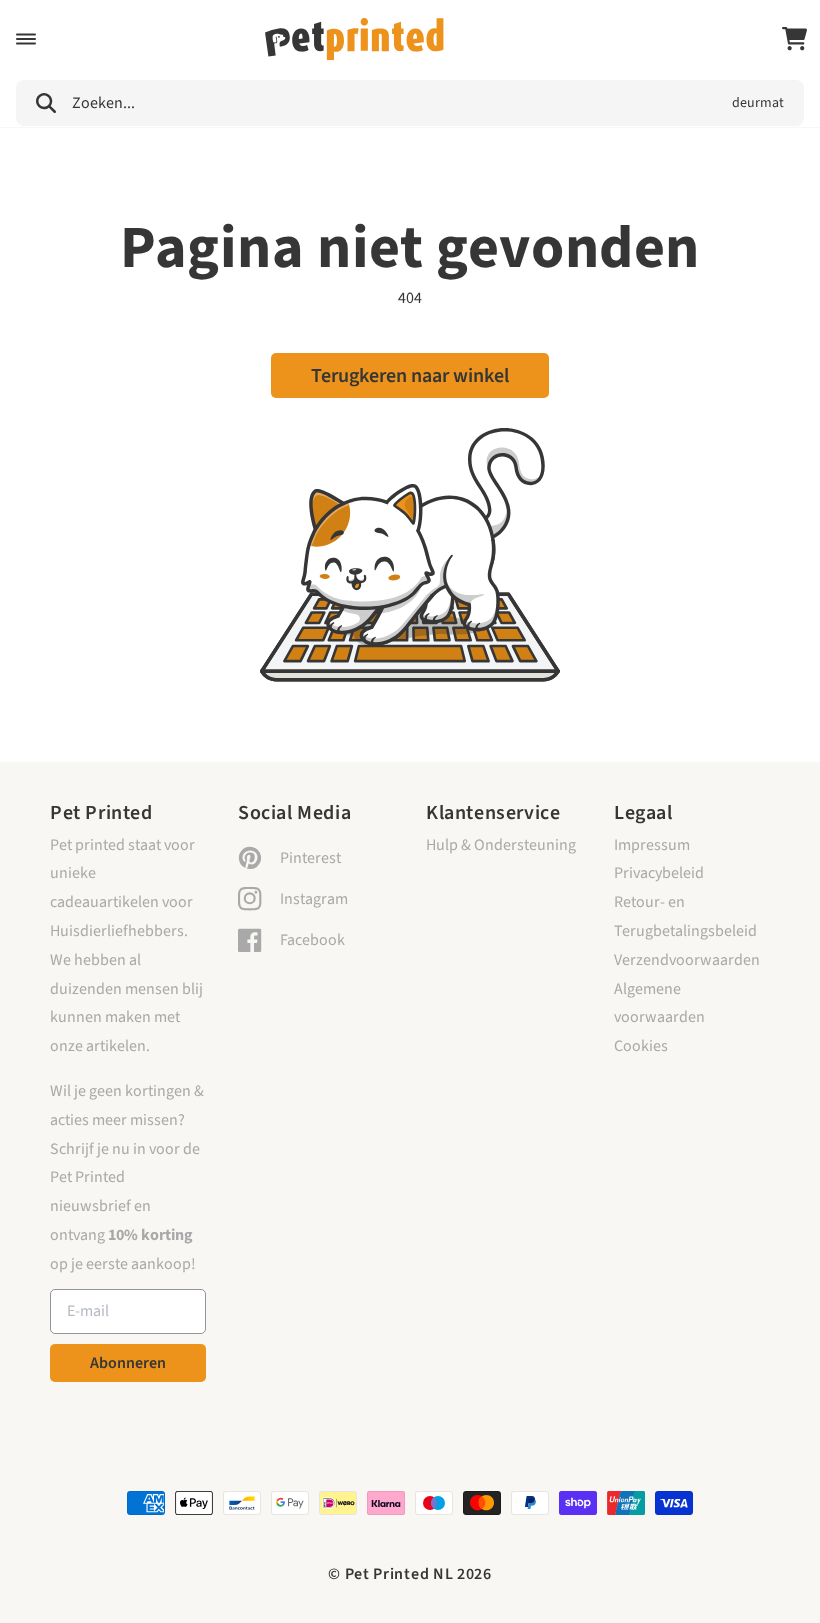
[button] (26, 39)
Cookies (641, 1046)
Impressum (652, 845)
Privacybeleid (659, 873)
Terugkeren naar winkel (410, 376)
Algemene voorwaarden (659, 1003)
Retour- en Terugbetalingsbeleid (685, 916)
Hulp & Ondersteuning (501, 845)
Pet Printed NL (399, 1574)
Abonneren (128, 1363)
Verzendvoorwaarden (687, 960)
